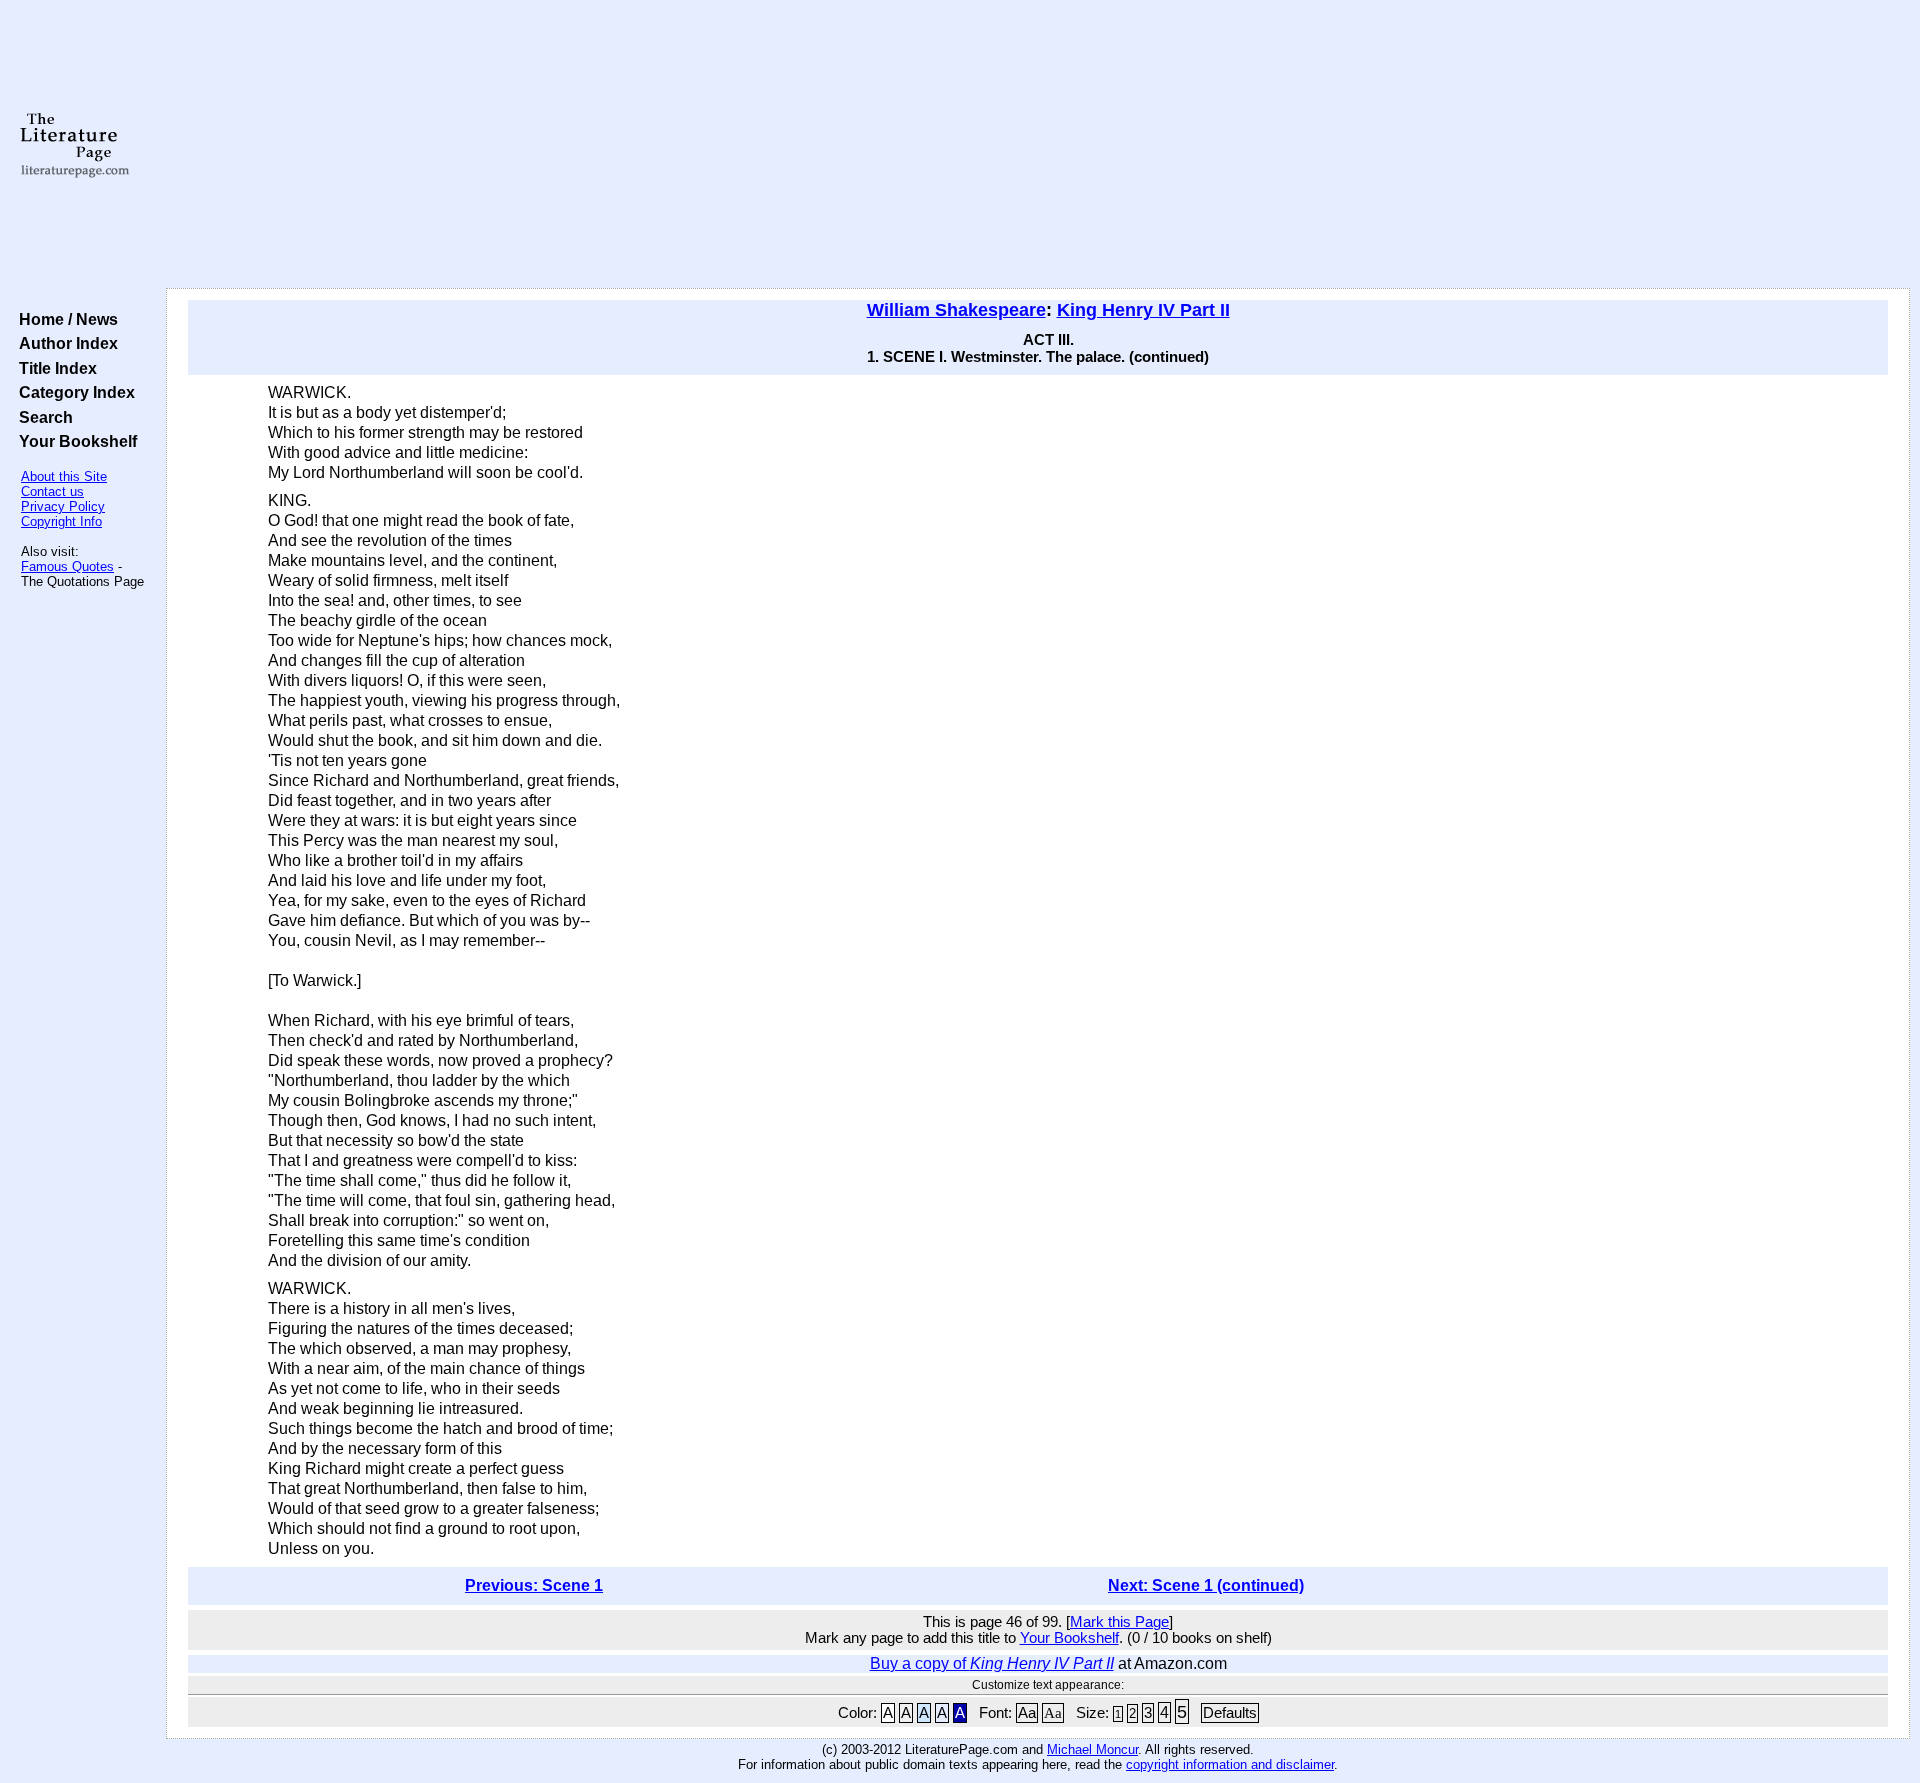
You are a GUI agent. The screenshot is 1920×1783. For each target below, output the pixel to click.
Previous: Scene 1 (534, 1585)
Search (42, 417)
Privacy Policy (63, 506)
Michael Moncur (1092, 1749)
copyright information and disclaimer (1230, 1764)
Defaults (1230, 1713)
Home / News (64, 319)
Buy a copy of (992, 1663)
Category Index (73, 392)
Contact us (52, 491)
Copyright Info (61, 521)
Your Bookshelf (74, 441)
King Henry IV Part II (1143, 310)
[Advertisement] (1038, 145)
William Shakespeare (956, 310)
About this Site (64, 476)
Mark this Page (1119, 1622)
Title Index (54, 368)
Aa (1027, 1713)
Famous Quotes (67, 566)
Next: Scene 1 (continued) (1206, 1585)
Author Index (64, 343)
